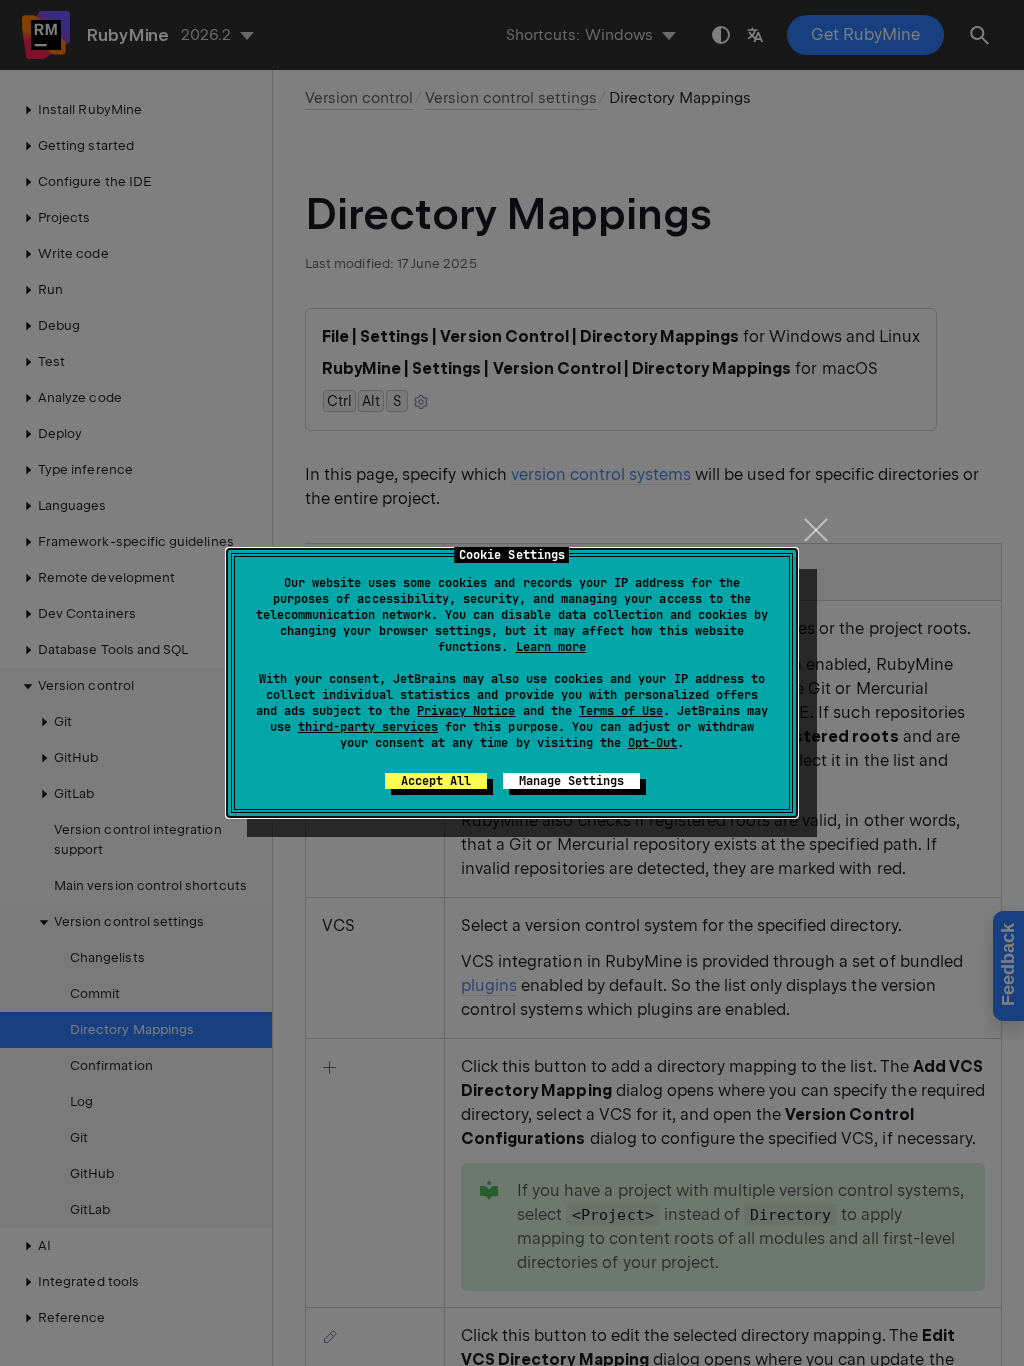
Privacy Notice (466, 711)
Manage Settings (571, 781)
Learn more (551, 647)
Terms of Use (621, 711)
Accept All (436, 781)
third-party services (368, 727)
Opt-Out (652, 743)
